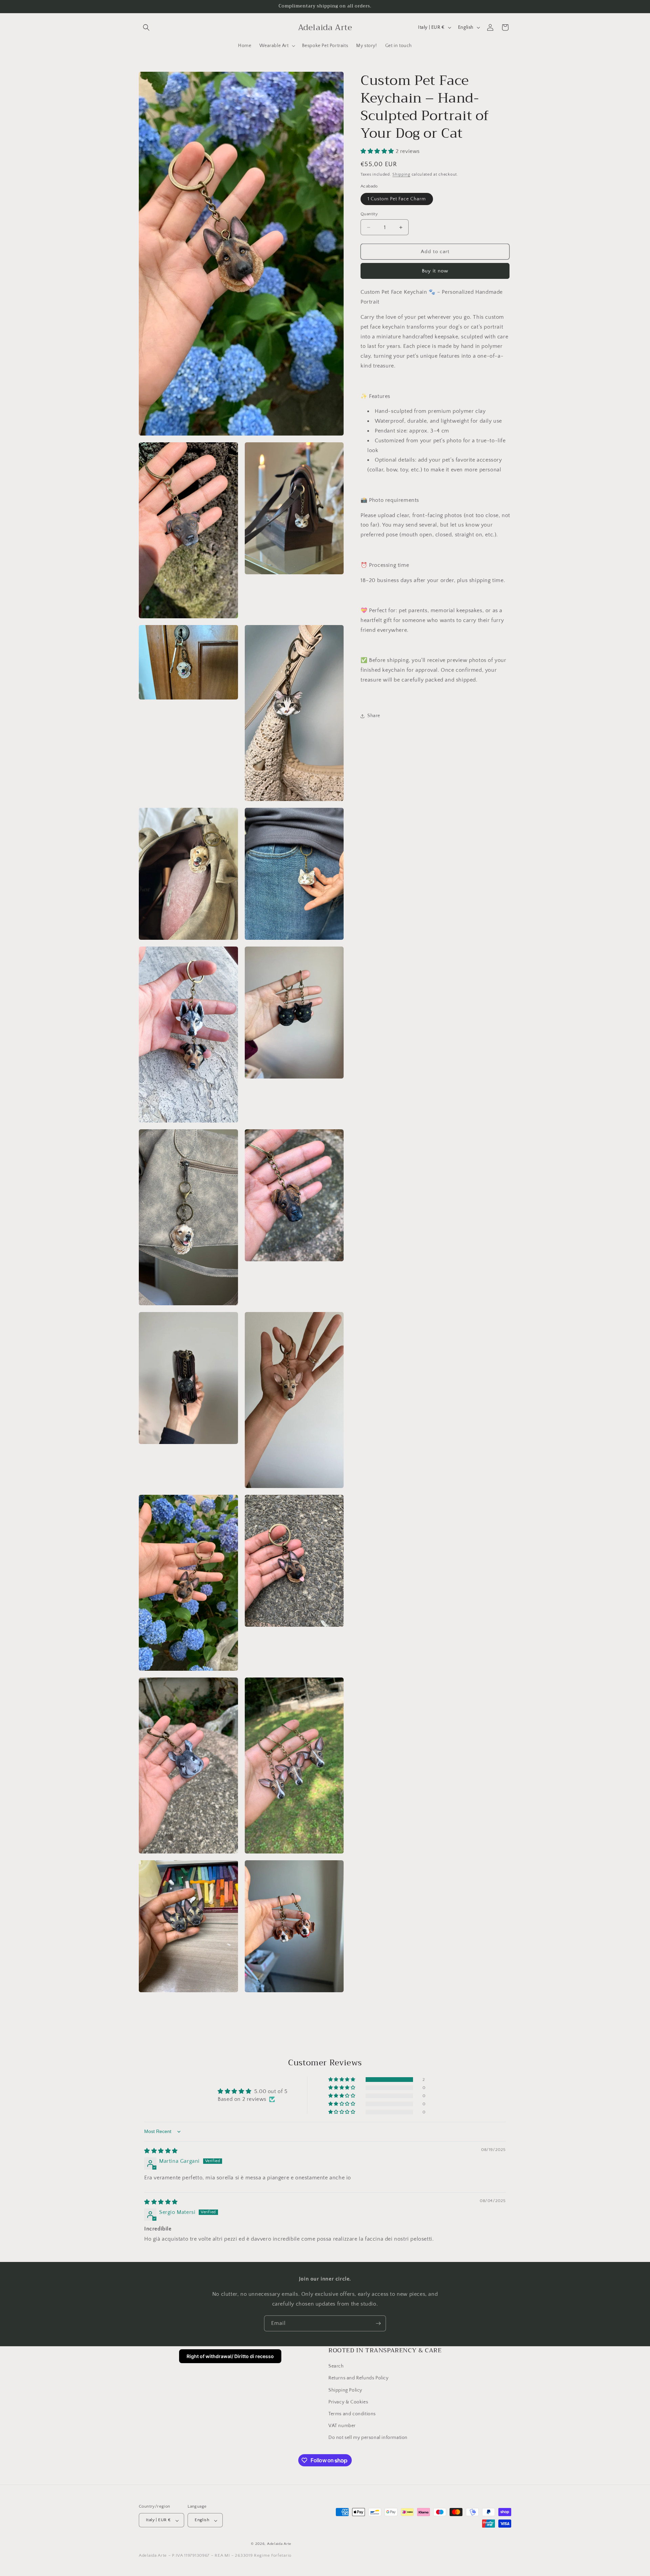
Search (336, 2367)
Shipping (401, 174)
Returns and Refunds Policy (359, 2378)
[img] (161, 2151)
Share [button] (374, 716)
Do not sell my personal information (368, 2438)
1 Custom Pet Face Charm (397, 199)
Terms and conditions (352, 2414)
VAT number (342, 2426)
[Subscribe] (378, 2323)
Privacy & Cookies (348, 2402)
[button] (146, 27)
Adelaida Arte (279, 2544)
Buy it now (435, 271)
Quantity (369, 214)
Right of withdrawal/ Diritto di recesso (230, 2356)
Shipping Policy (345, 2390)
